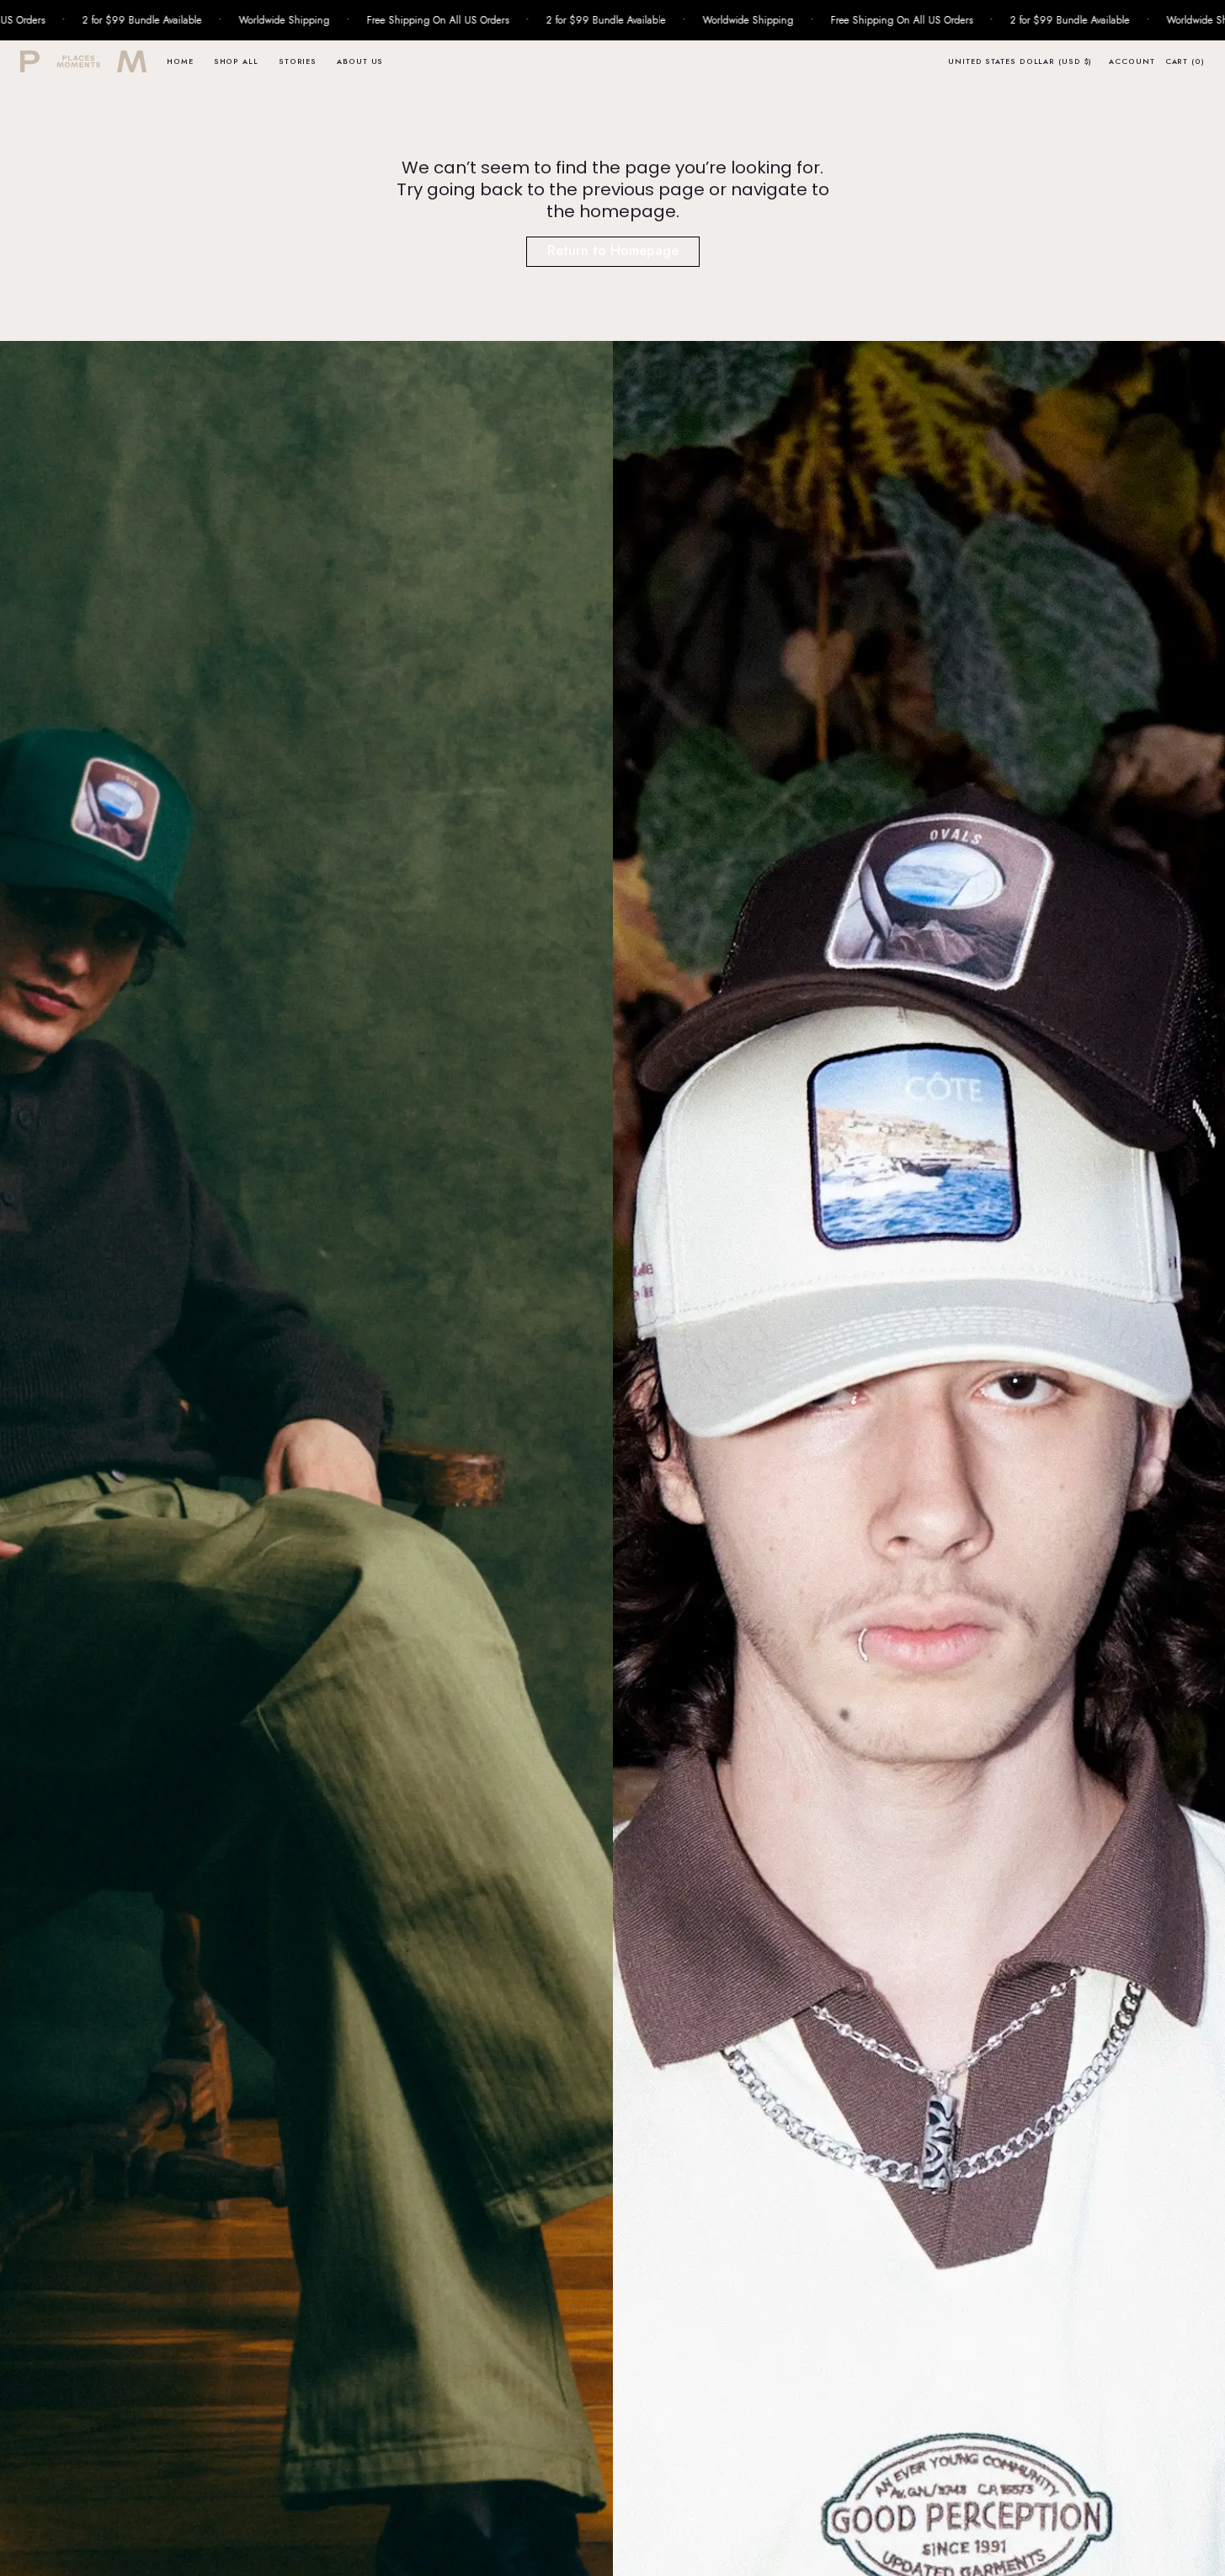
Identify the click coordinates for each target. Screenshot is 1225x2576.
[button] (1020, 61)
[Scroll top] (1200, 2551)
